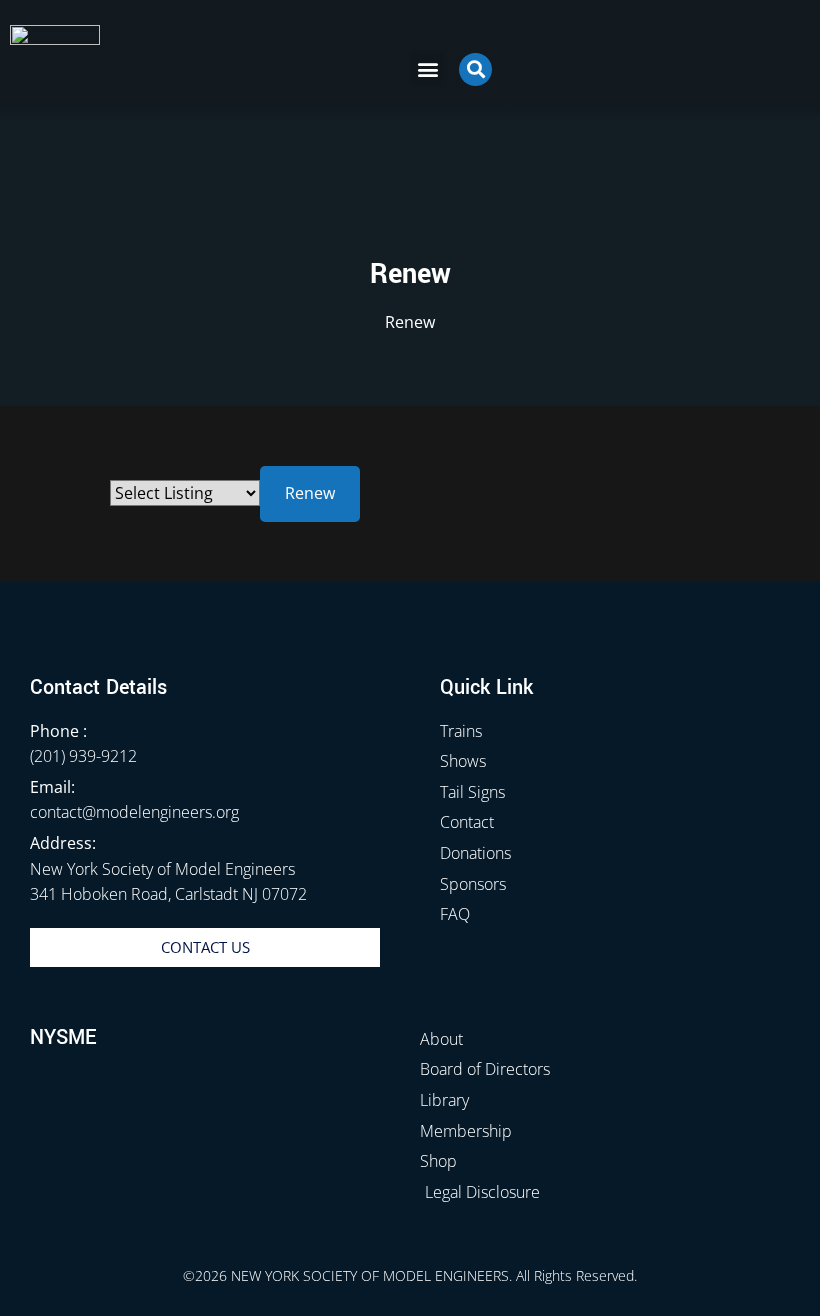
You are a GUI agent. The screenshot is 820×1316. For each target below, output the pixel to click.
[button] (427, 69)
